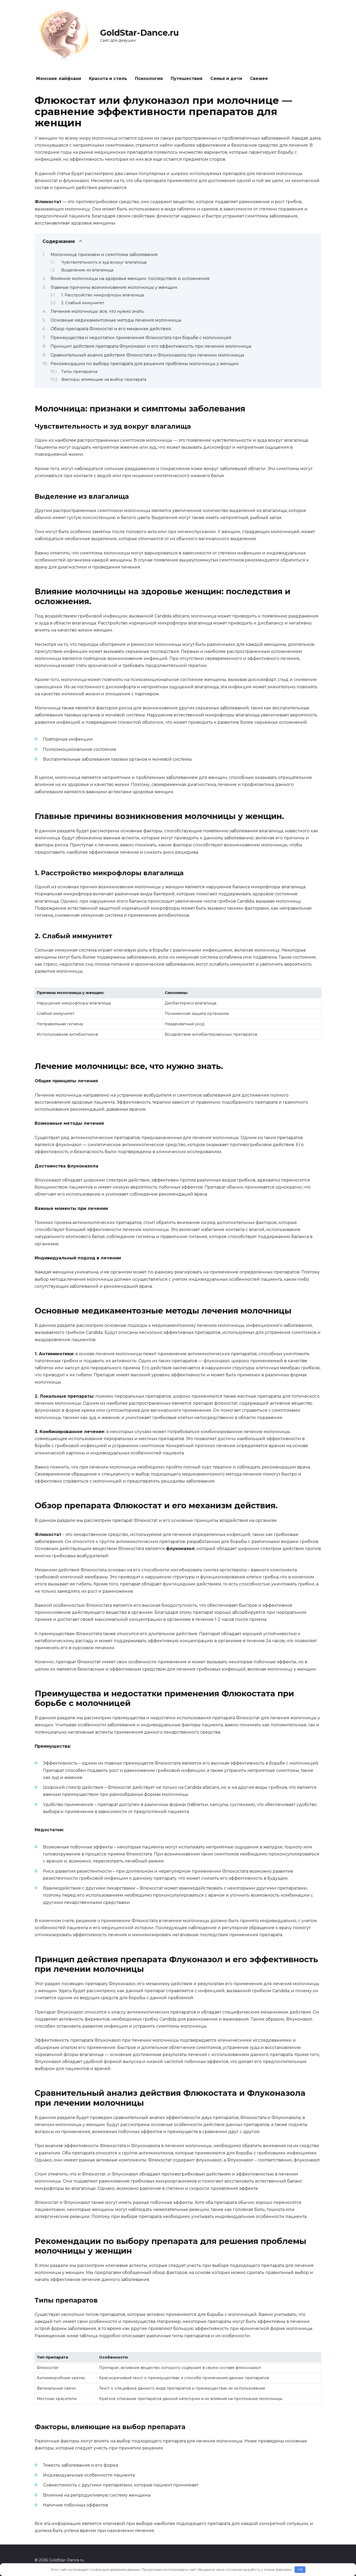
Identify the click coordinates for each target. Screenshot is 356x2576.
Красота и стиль (108, 79)
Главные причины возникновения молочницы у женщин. (114, 287)
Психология (149, 79)
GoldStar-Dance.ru (139, 33)
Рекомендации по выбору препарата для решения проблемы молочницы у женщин (145, 364)
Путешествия (187, 79)
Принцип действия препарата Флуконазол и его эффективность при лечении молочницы (151, 346)
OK (300, 2569)
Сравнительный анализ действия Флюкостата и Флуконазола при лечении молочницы (147, 355)
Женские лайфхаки (59, 79)
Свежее (259, 79)
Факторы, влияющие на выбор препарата (104, 379)
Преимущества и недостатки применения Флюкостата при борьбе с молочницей (141, 338)
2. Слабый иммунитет (83, 303)
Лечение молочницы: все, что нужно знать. (98, 311)
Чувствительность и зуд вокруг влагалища (104, 262)
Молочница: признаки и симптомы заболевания (104, 255)
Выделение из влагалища (87, 270)
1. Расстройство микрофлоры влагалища (103, 295)
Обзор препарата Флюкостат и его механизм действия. (111, 329)
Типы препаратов (79, 372)
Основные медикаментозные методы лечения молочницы (116, 320)
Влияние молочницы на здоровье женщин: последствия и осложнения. (130, 279)
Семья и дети (226, 79)
